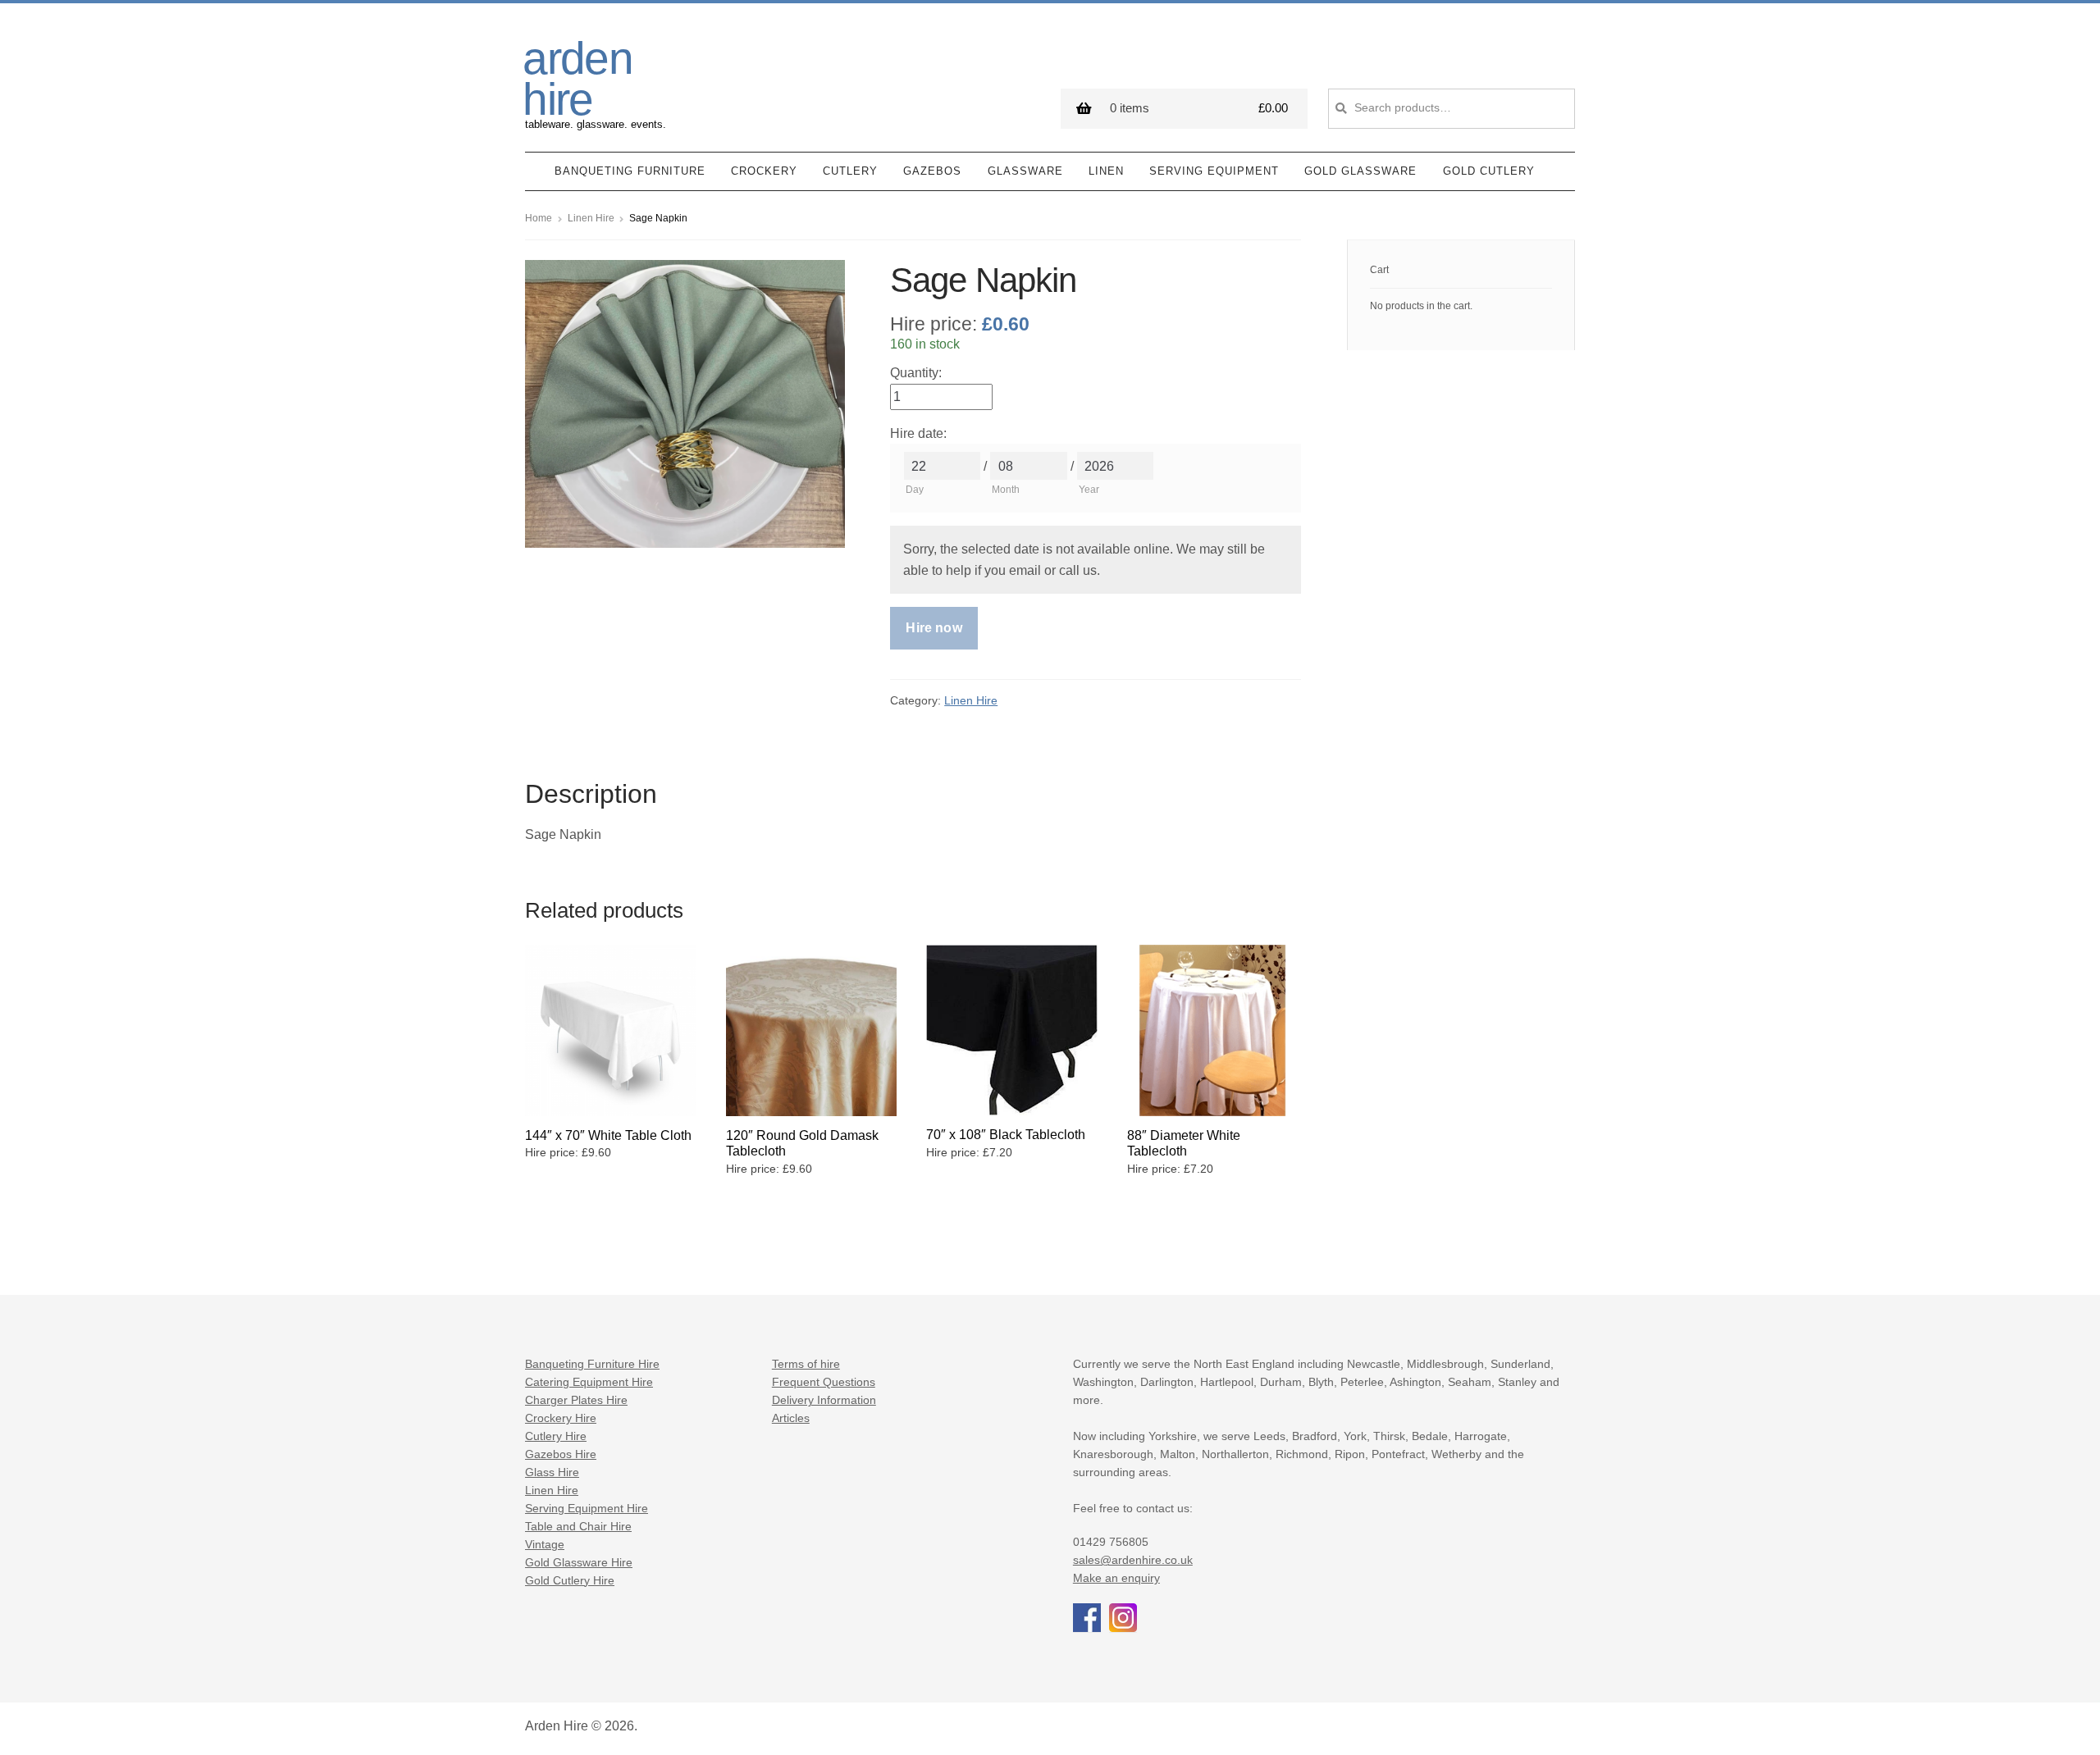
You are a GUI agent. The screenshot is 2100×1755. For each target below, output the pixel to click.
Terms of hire (806, 1364)
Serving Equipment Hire (587, 1509)
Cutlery (850, 171)
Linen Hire (591, 218)
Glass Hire (552, 1472)
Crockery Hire (561, 1418)
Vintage (545, 1545)
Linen (1106, 171)
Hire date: (918, 433)
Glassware (1025, 171)
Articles (791, 1418)
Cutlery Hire (556, 1436)
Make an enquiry (1116, 1578)
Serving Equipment (1214, 171)
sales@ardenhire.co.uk (1133, 1560)
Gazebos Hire (561, 1454)
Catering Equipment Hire (589, 1382)
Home (539, 218)
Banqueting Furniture (630, 171)
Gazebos (932, 171)
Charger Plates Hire (576, 1400)
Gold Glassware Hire (579, 1563)
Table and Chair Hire (578, 1527)
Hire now (934, 628)
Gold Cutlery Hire (570, 1581)
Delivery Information (824, 1400)
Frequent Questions (824, 1382)
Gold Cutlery (1489, 171)
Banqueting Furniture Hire (592, 1364)
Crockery (764, 171)
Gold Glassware (1360, 171)
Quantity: (916, 373)
